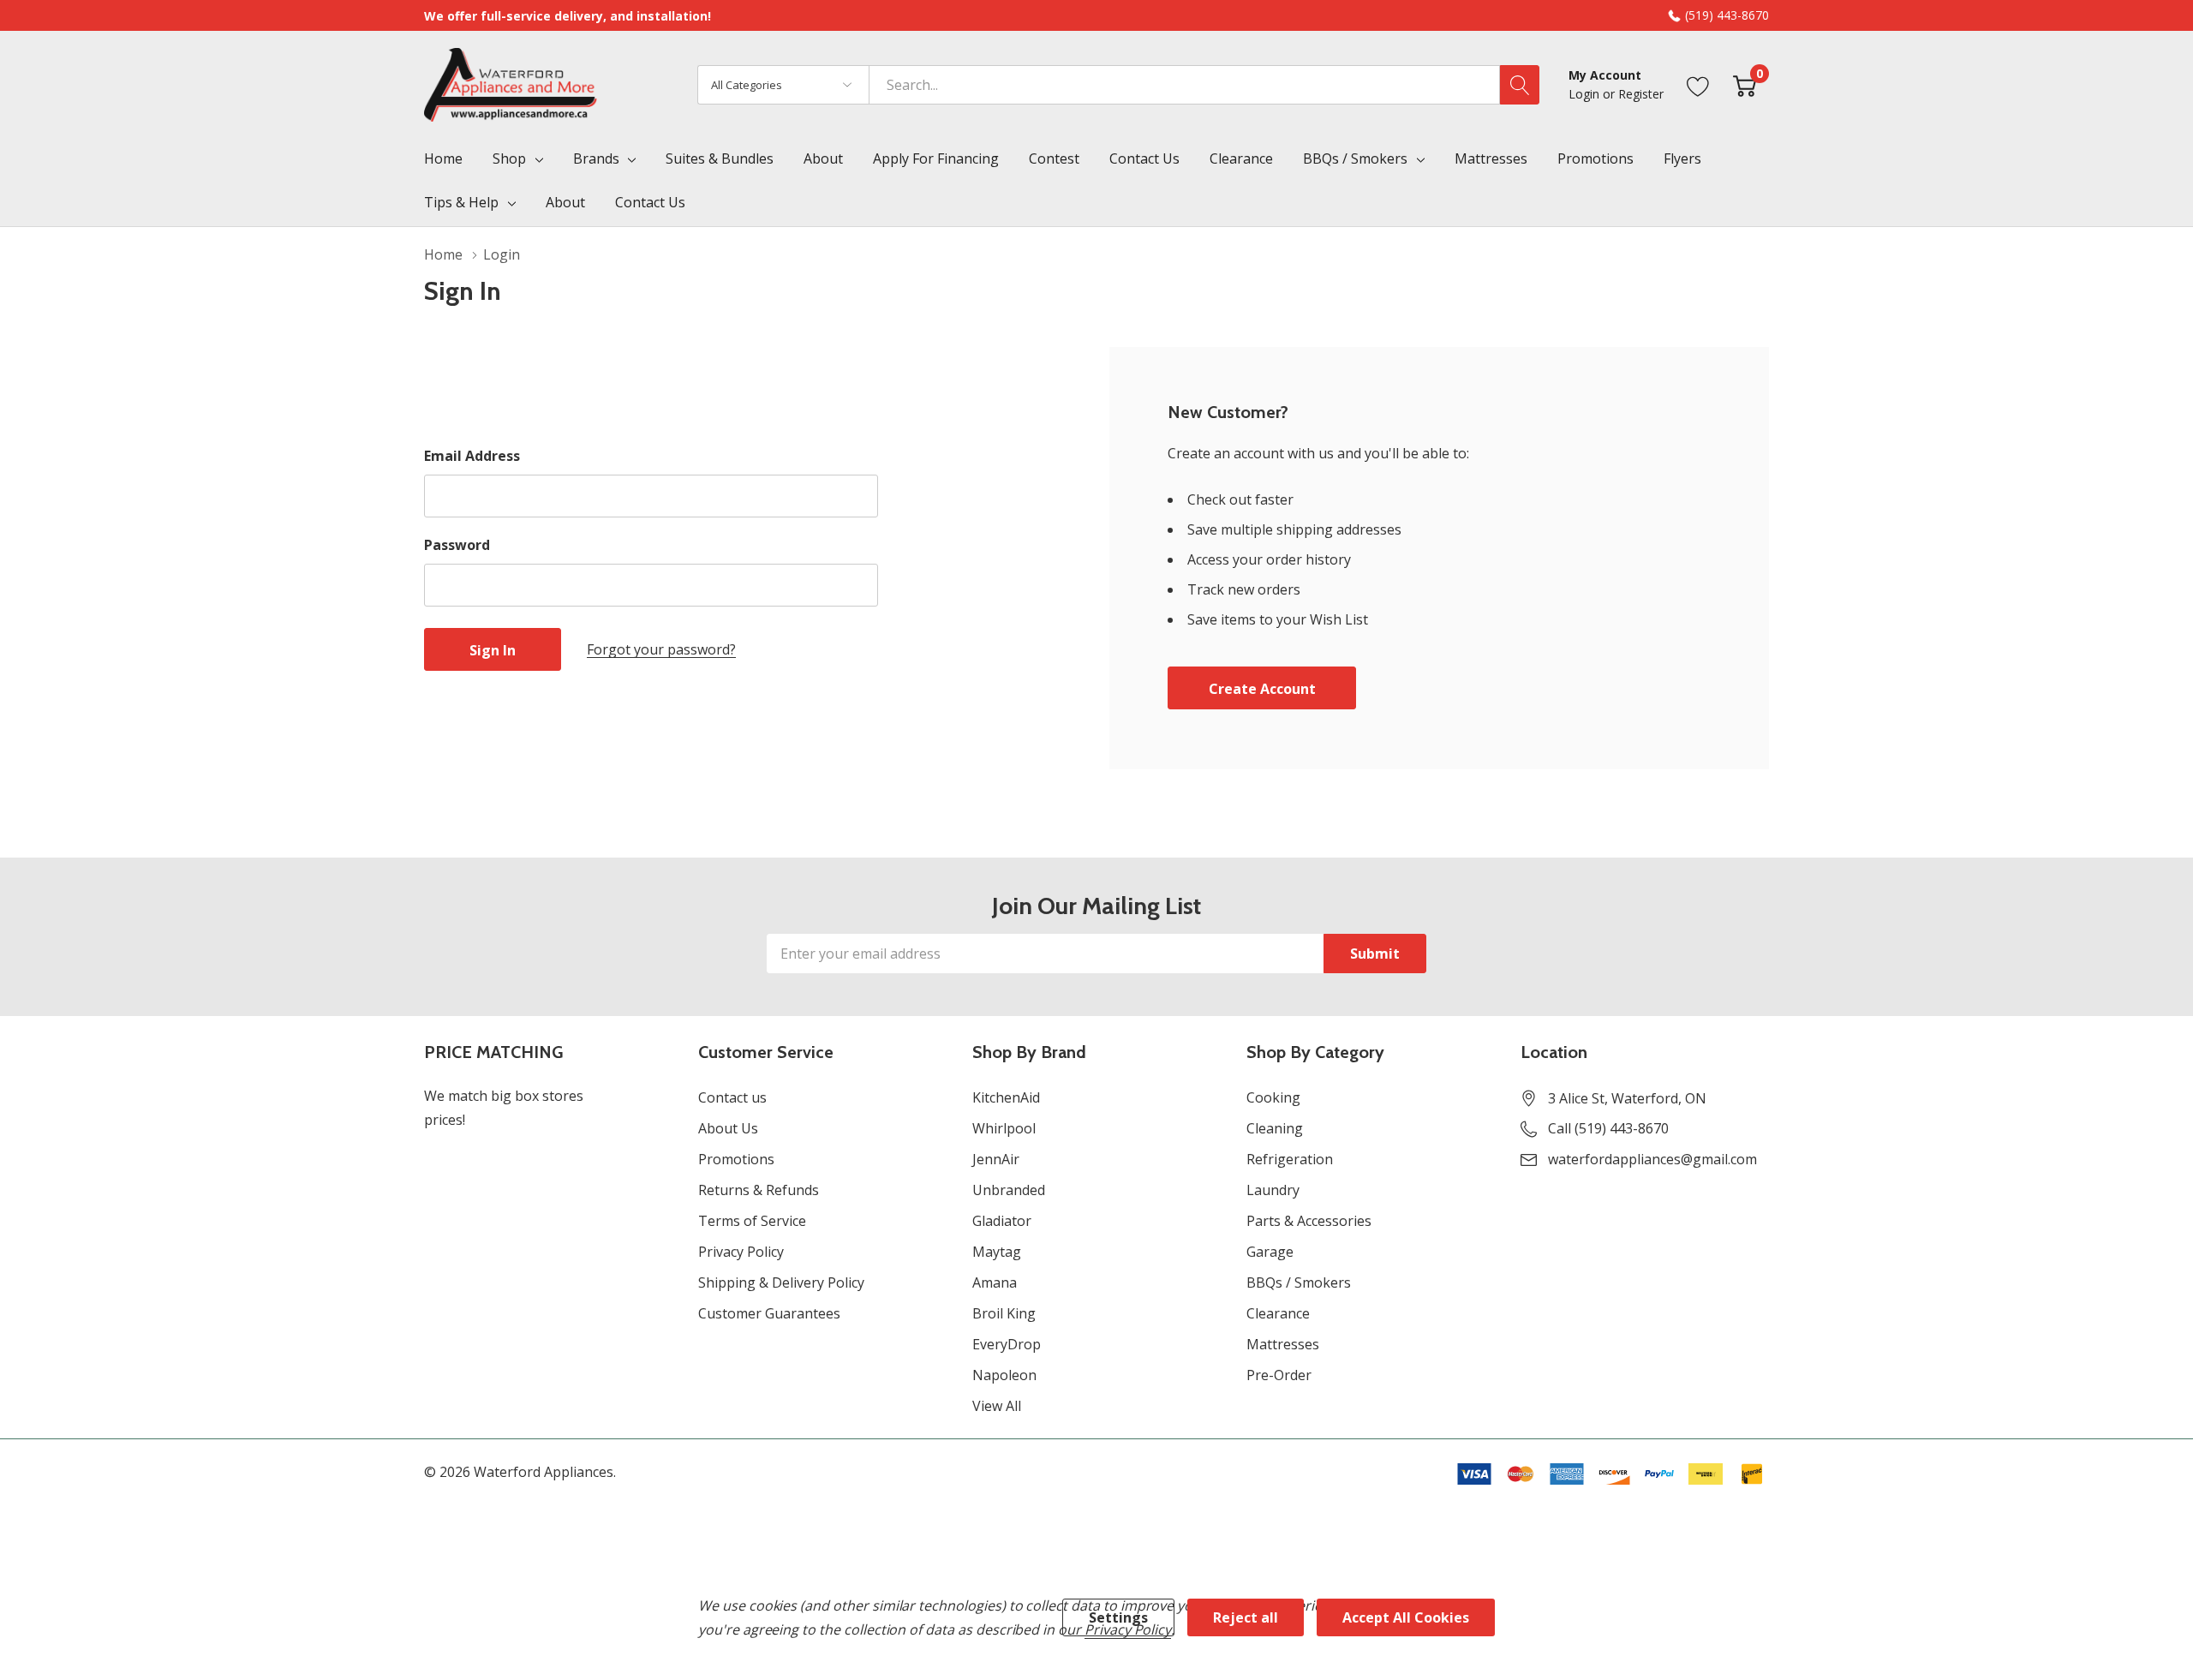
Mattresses (1283, 1344)
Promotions (736, 1159)
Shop (509, 158)
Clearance (1278, 1313)
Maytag (997, 1252)
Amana (995, 1282)
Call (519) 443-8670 (1608, 1128)
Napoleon (1004, 1375)
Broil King (1004, 1313)
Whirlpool (1004, 1128)
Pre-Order (1279, 1375)
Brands (596, 158)
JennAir (996, 1159)
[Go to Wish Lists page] (1698, 84)
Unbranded (1009, 1190)
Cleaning (1275, 1128)
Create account (1262, 689)
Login (1586, 94)
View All (997, 1406)
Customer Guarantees (769, 1313)
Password (457, 545)
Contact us (732, 1097)
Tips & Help (461, 202)
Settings (1118, 1617)
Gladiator (1002, 1221)
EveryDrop (1007, 1344)
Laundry (1273, 1190)
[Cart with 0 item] (1745, 84)
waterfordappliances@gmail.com (1652, 1159)
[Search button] (1520, 85)
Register (1641, 94)
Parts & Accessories (1309, 1221)
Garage (1270, 1252)
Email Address (472, 456)
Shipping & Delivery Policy (781, 1282)
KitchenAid (1006, 1097)
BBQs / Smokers (1355, 158)
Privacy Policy (741, 1252)
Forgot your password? (661, 649)
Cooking (1273, 1097)
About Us (728, 1128)
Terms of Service (752, 1221)
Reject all (1246, 1617)
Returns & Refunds (759, 1190)
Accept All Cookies (1406, 1617)
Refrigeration (1290, 1159)
